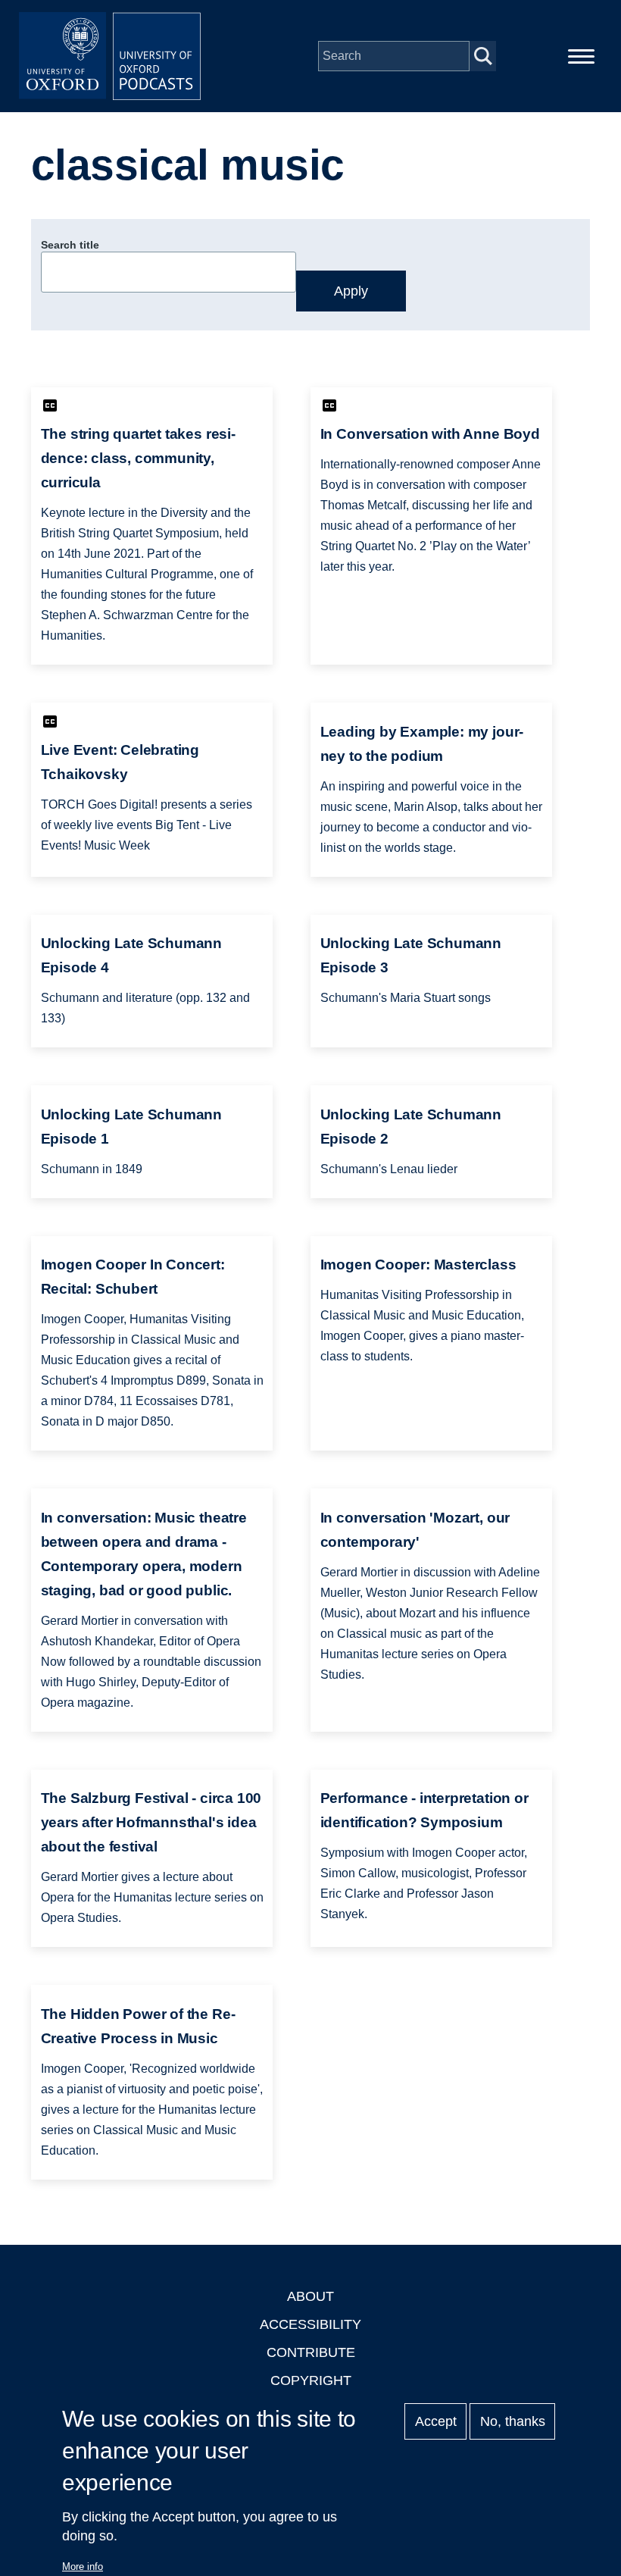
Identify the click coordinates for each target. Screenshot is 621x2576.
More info (83, 2567)
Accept (436, 2421)
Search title (70, 245)
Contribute (311, 2352)
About (310, 2296)
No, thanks (513, 2421)
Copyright (311, 2380)
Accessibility (310, 2324)
